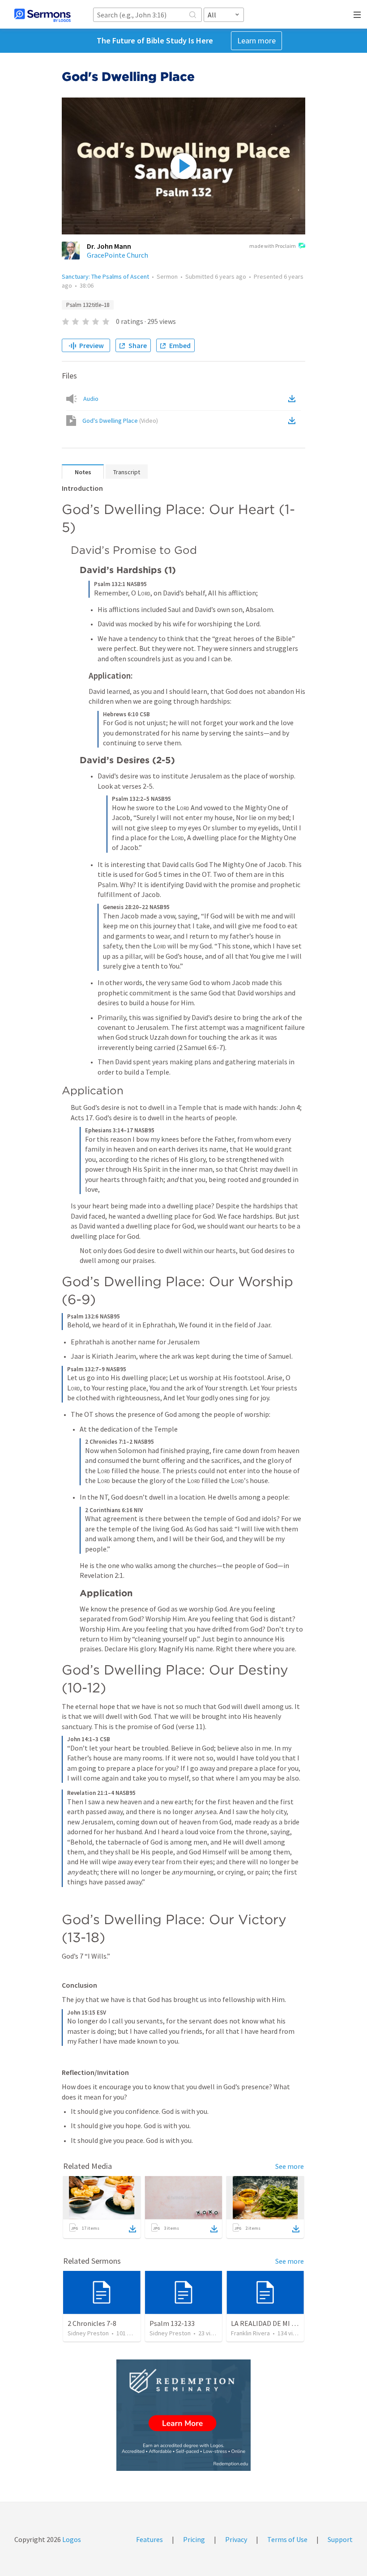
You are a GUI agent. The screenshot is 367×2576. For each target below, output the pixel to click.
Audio (91, 399)
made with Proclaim (273, 246)
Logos (71, 2539)
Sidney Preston (88, 2333)
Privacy (236, 2539)
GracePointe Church (117, 255)
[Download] (132, 2229)
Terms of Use (287, 2539)
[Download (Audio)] (294, 399)
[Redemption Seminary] (183, 2415)
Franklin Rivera (250, 2333)
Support (340, 2539)
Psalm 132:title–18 (88, 305)
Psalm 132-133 (172, 2323)
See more (290, 2166)
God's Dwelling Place (120, 421)
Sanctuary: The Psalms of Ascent (105, 276)
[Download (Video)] (294, 421)
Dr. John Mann (109, 246)
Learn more (256, 40)
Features (149, 2539)
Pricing (194, 2539)
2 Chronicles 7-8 (92, 2323)
